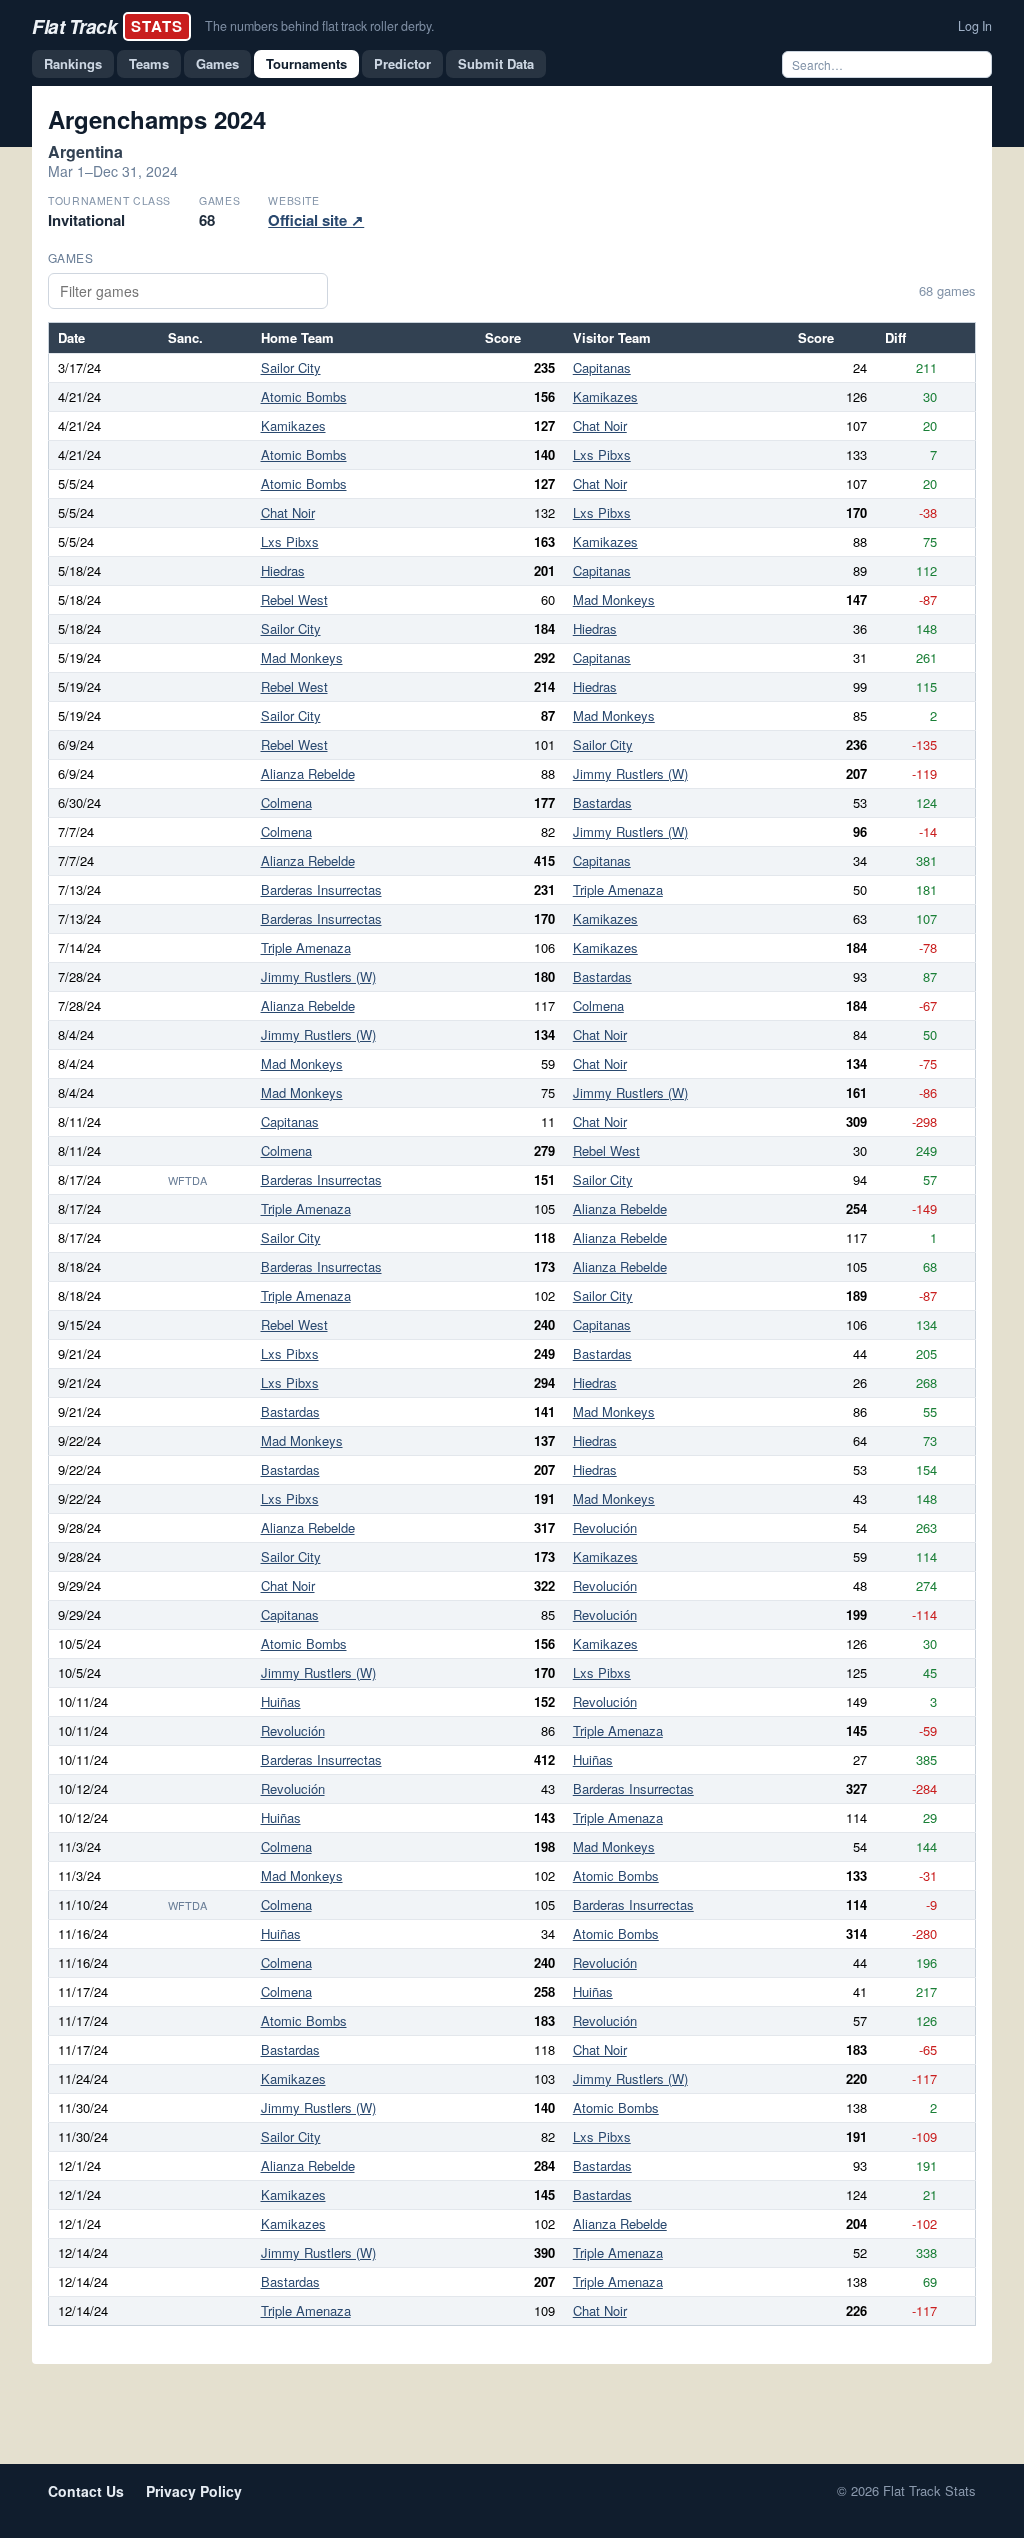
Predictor (402, 63)
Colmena (286, 802)
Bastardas (602, 802)
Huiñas (281, 1701)
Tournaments (306, 63)
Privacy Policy (194, 2491)
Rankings (73, 63)
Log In (975, 26)
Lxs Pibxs (602, 454)
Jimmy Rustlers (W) (630, 773)
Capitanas (602, 367)
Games (217, 63)
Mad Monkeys (614, 599)
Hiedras (283, 570)
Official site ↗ (316, 220)
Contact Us (86, 2491)
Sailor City (291, 367)
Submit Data (496, 63)
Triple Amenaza (618, 889)
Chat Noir (600, 425)
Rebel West (294, 599)
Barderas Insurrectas (321, 889)
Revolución (605, 1527)
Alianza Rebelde (308, 773)
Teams (149, 63)
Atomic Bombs (304, 396)
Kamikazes (605, 396)
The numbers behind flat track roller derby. (319, 26)
